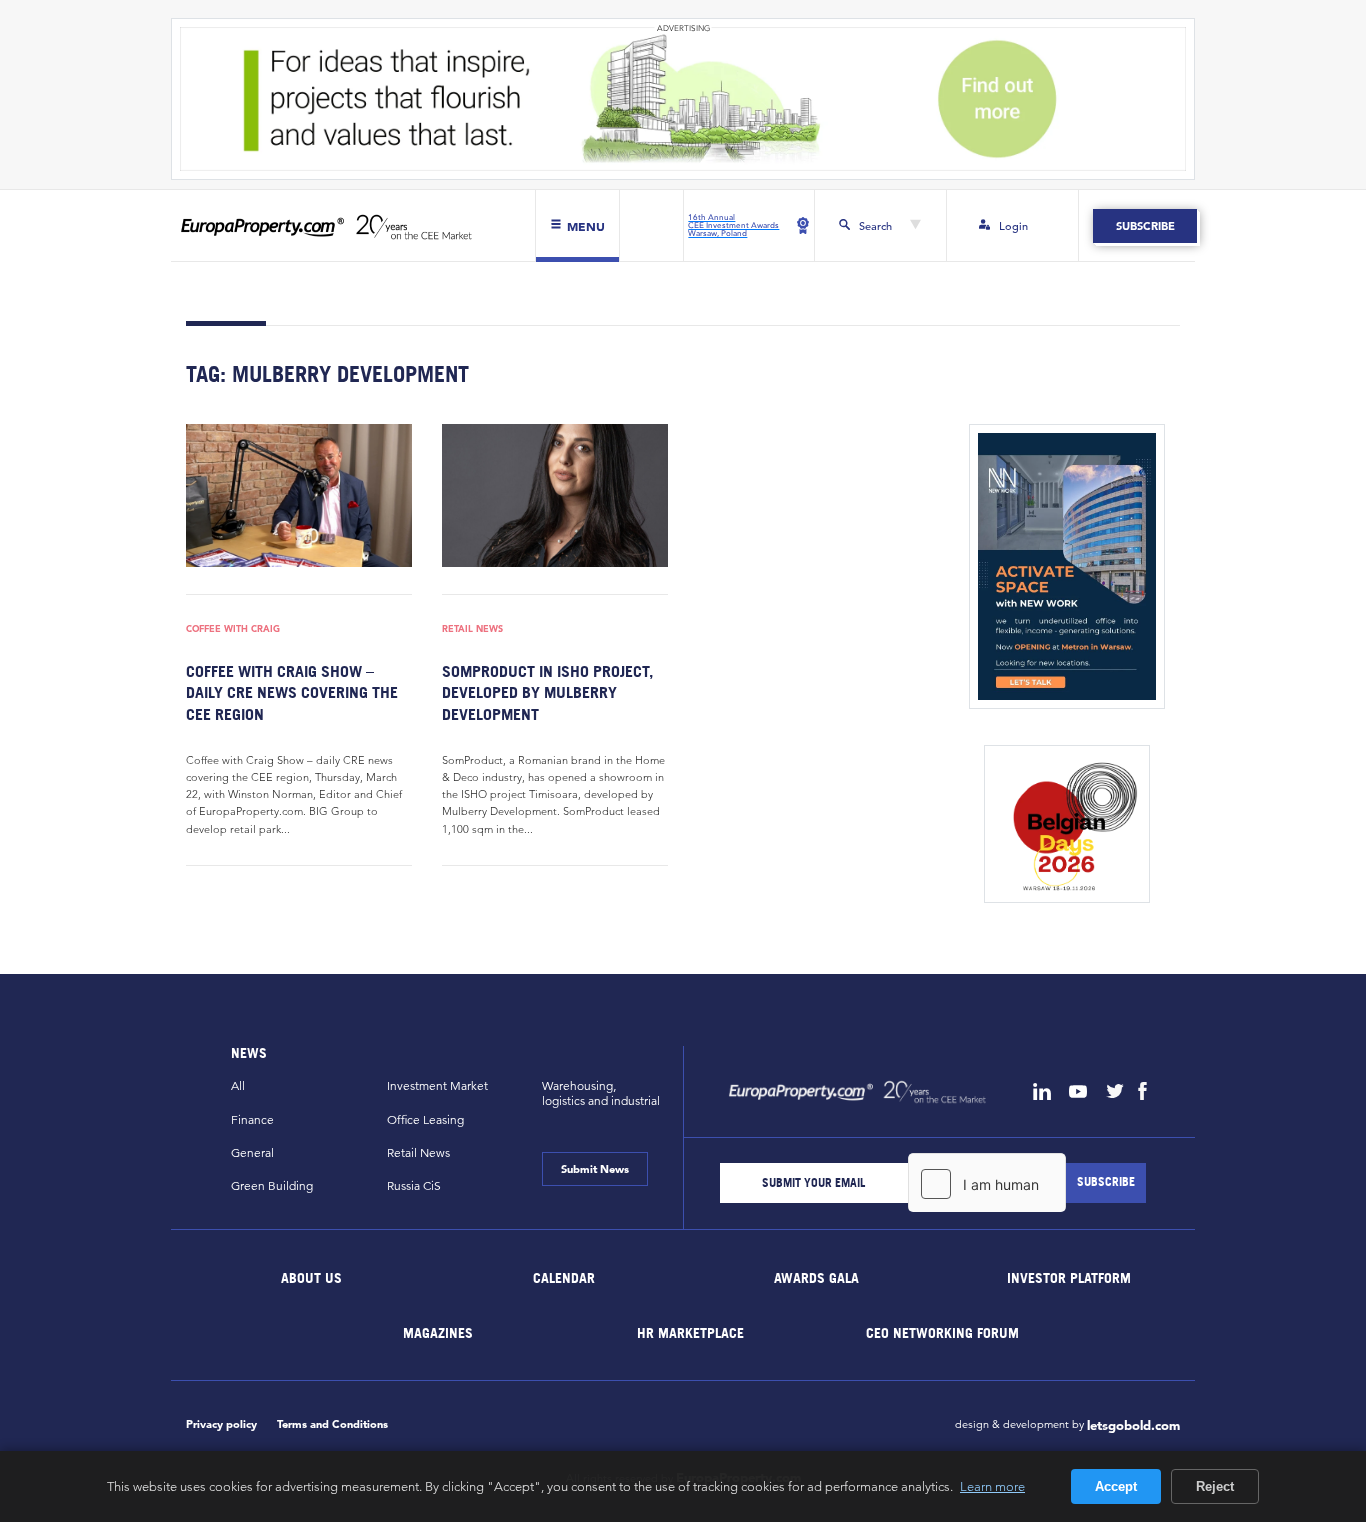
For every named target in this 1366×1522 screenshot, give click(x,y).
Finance (252, 1119)
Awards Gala (816, 1277)
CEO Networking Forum (942, 1332)
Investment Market (437, 1085)
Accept (1116, 1486)
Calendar (564, 1277)
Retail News (472, 629)
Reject (1215, 1486)
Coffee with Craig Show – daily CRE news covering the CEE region (292, 692)
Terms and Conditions (332, 1424)
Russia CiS (414, 1185)
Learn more (992, 1486)
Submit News (595, 1169)
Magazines (438, 1332)
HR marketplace (690, 1332)
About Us (312, 1277)
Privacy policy (221, 1424)
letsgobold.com (1133, 1426)
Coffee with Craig (233, 629)
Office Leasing (425, 1119)
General (252, 1152)
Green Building (272, 1185)
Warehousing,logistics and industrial (601, 1093)
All (238, 1085)
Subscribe (1144, 226)
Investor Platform (1069, 1277)
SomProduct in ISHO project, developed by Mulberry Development (547, 692)
